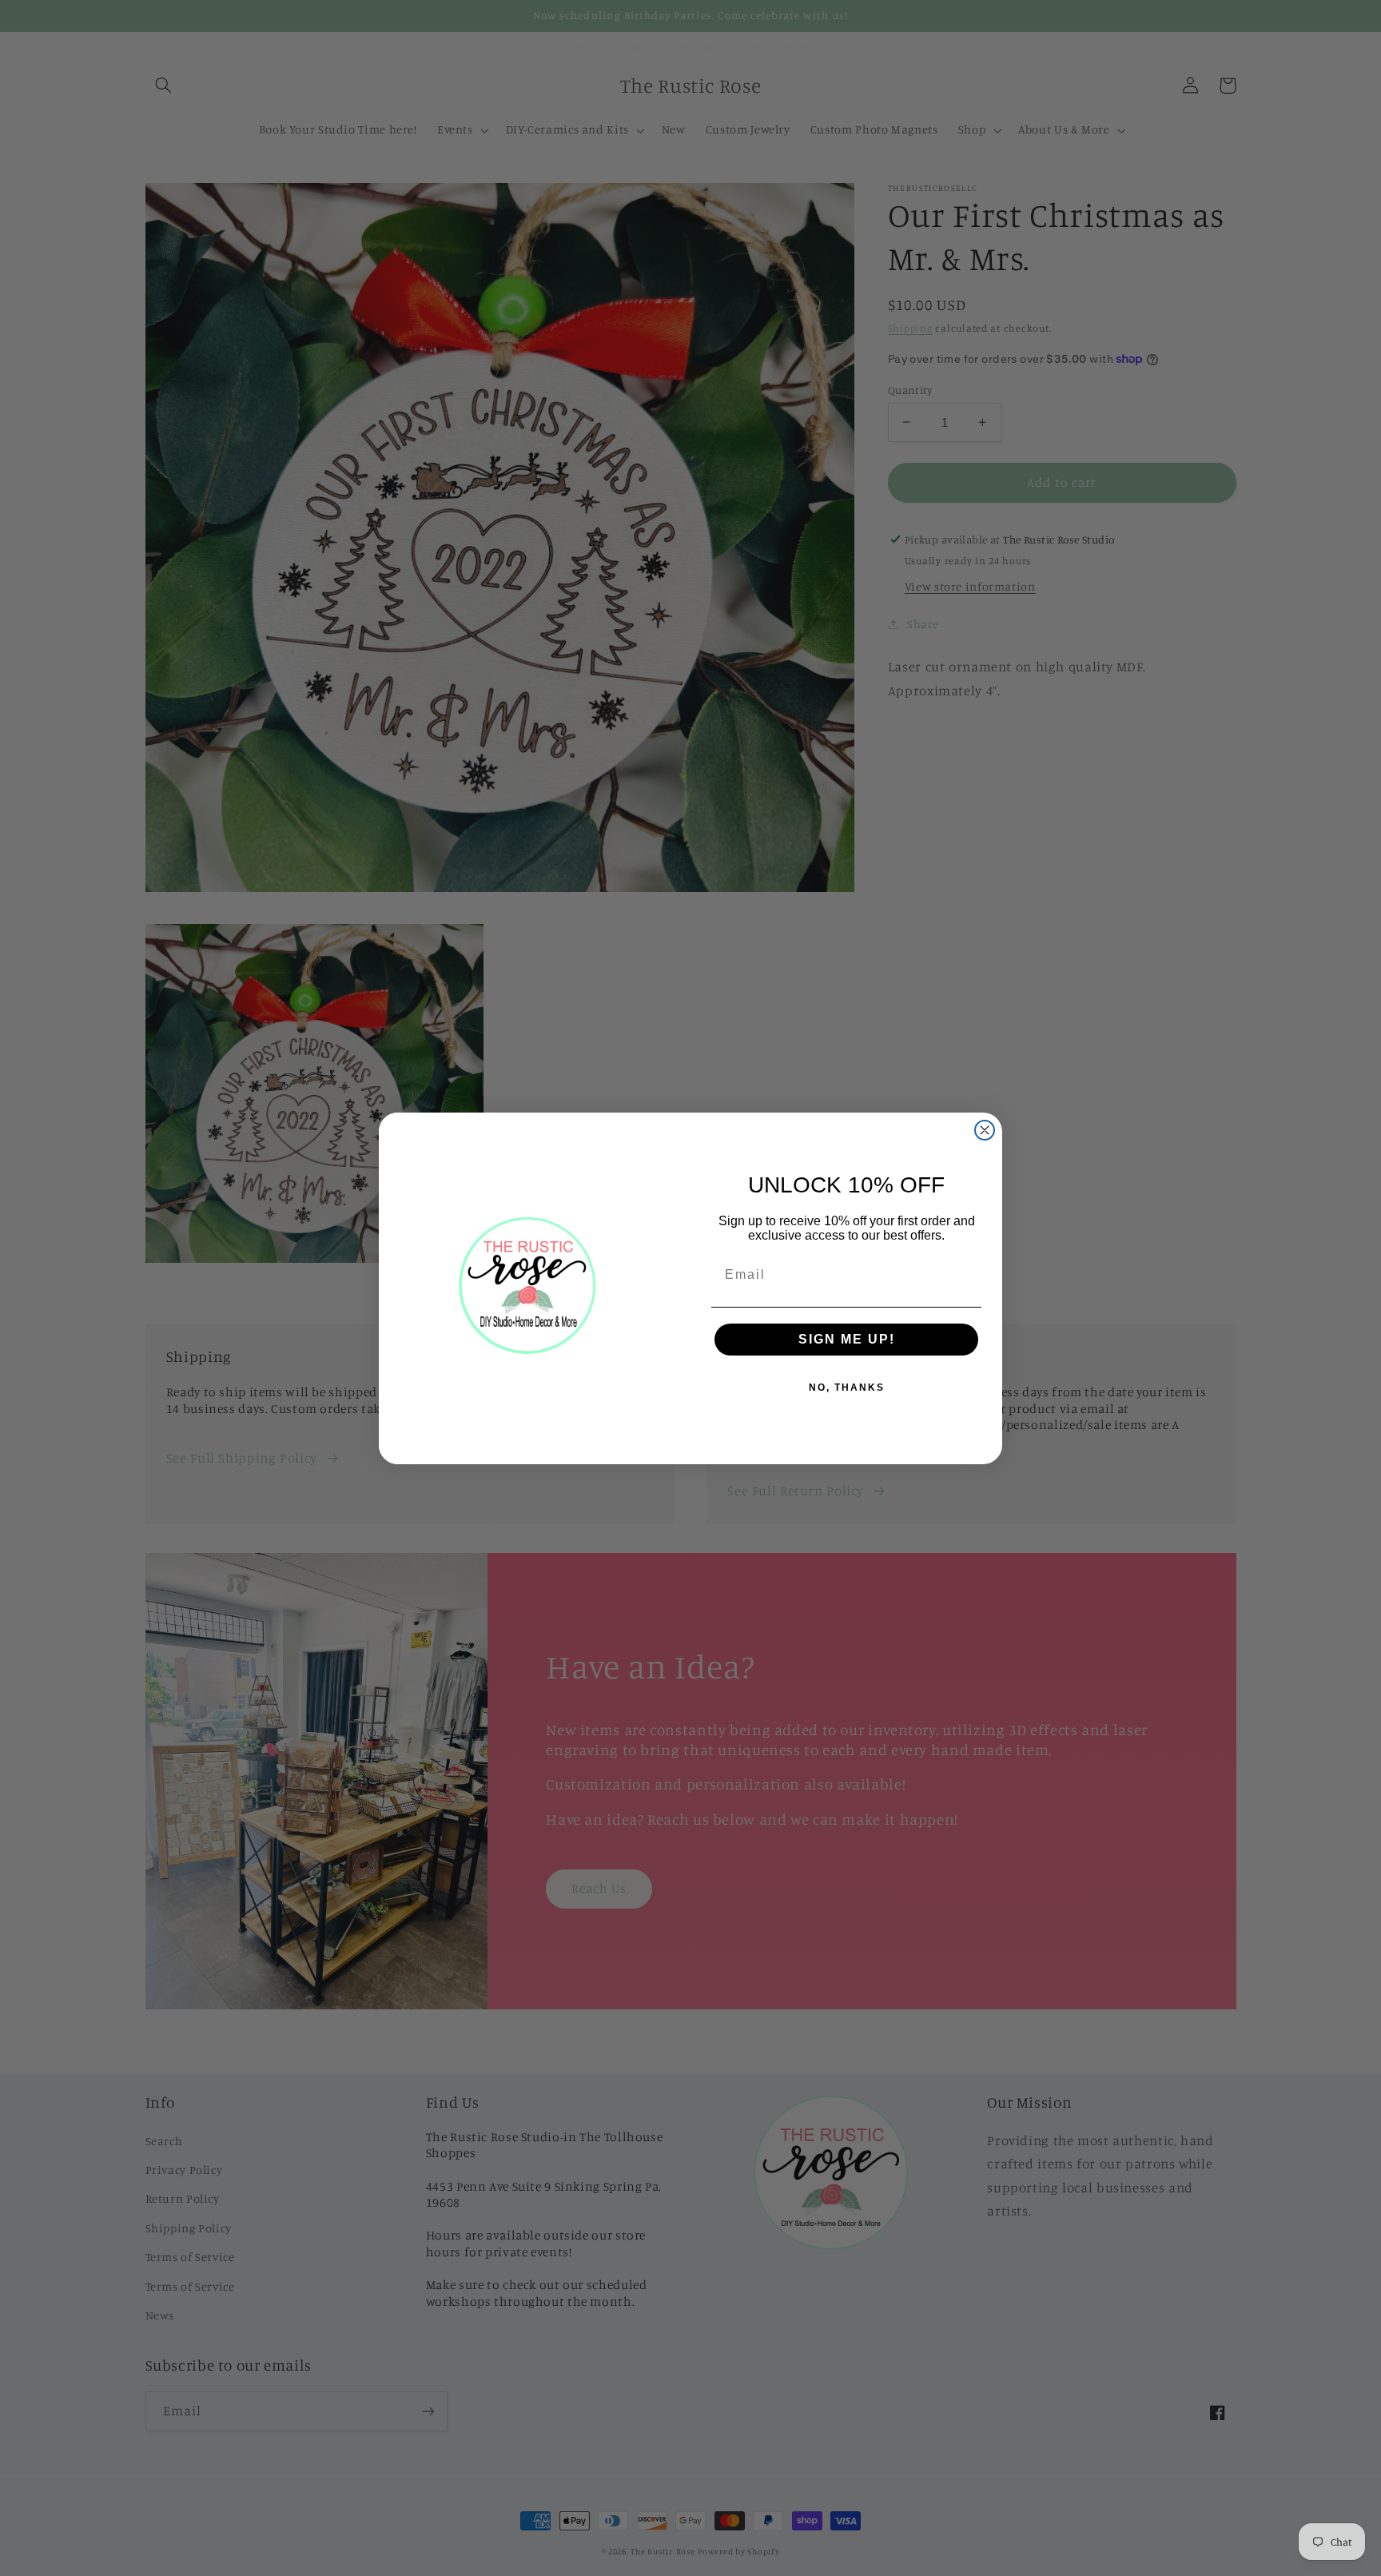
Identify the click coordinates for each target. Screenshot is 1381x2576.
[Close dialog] (985, 1130)
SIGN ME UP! (847, 1339)
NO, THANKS (847, 1388)
